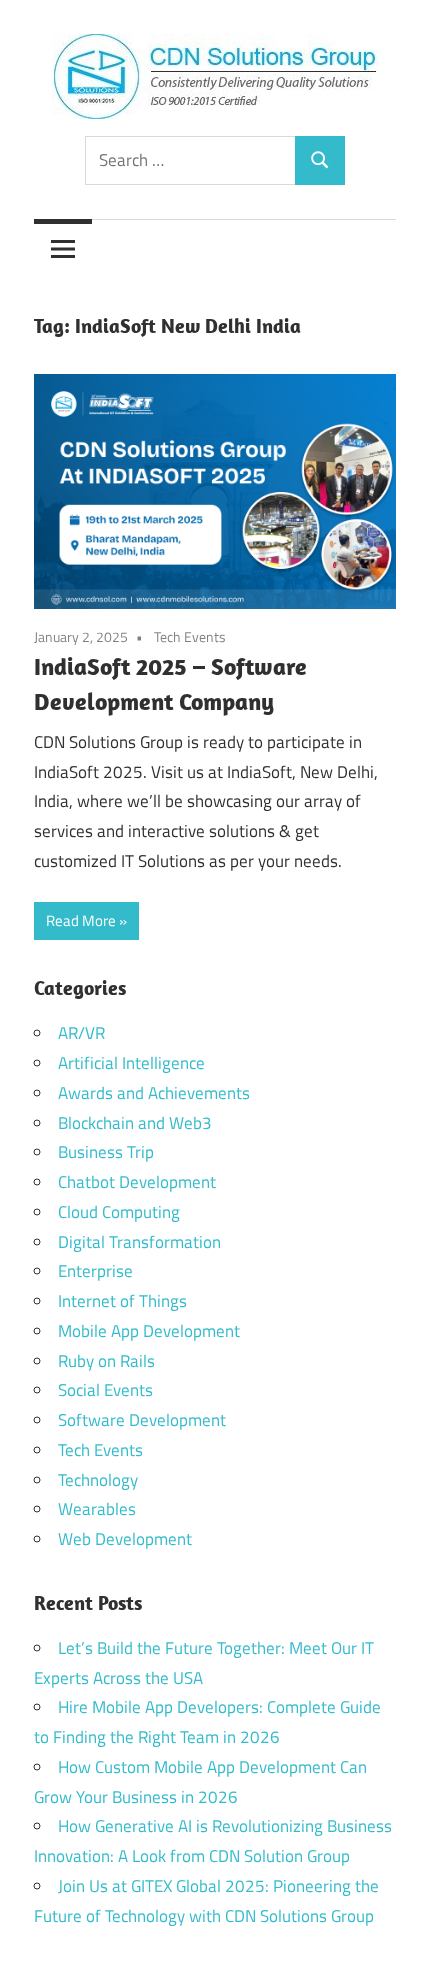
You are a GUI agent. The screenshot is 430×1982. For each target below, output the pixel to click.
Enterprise (95, 1271)
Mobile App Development (149, 1331)
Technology (98, 1480)
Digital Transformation (139, 1242)
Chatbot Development (137, 1182)
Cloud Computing (119, 1212)
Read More (81, 920)
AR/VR (81, 1033)
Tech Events (190, 636)
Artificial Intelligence (131, 1063)
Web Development (125, 1539)
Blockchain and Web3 (135, 1123)
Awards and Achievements (154, 1093)
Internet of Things (122, 1301)
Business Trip (106, 1152)
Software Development (142, 1420)
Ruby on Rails (106, 1361)
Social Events (105, 1390)
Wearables (97, 1509)
